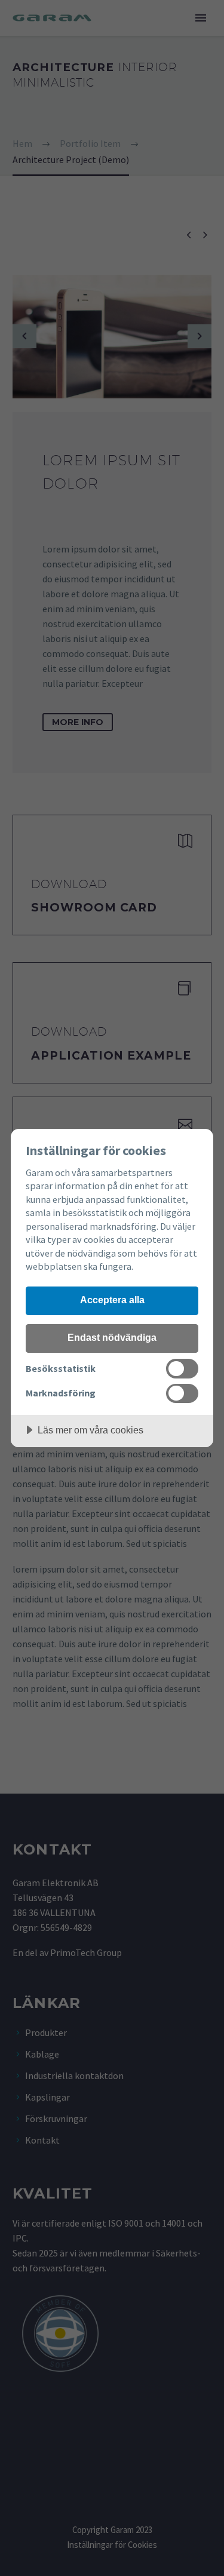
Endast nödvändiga (112, 1337)
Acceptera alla (112, 1300)
